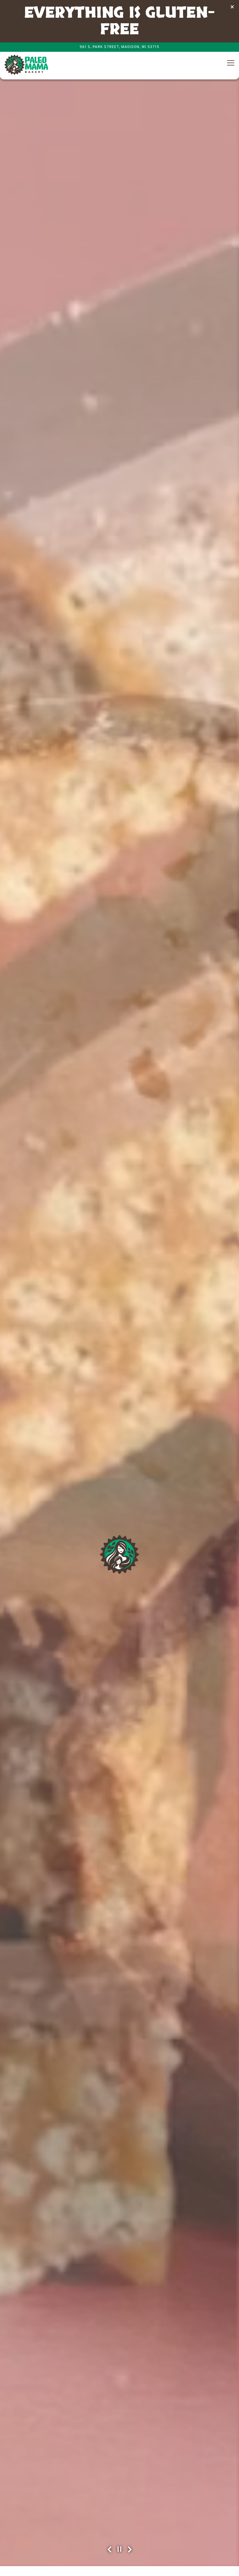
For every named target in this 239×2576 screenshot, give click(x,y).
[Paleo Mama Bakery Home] (26, 65)
